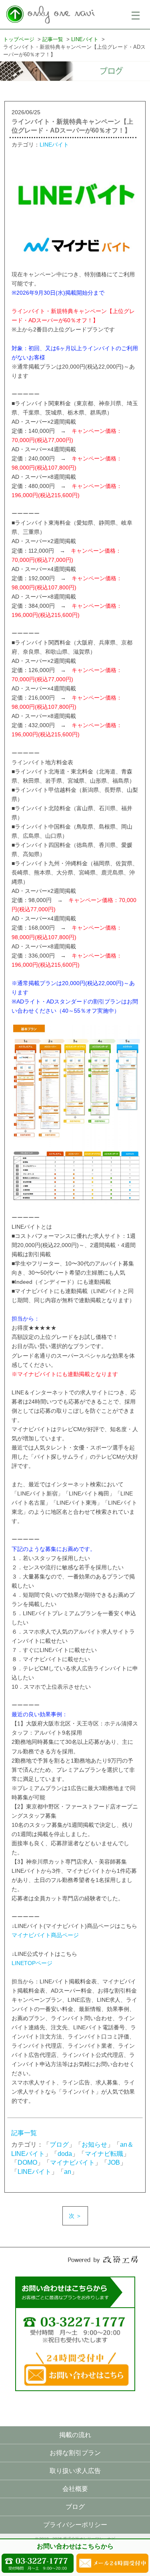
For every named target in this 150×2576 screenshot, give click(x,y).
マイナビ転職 (104, 2154)
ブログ (59, 2145)
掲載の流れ (75, 2435)
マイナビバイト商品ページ (45, 1935)
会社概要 (75, 2489)
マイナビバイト (72, 2163)
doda (65, 2154)
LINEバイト (54, 145)
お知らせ (94, 2145)
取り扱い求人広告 (75, 2471)
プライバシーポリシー (75, 2525)
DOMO (27, 2163)
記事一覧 (24, 2133)
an (68, 2172)
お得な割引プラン (75, 2453)
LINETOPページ (32, 1963)
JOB (114, 2163)
